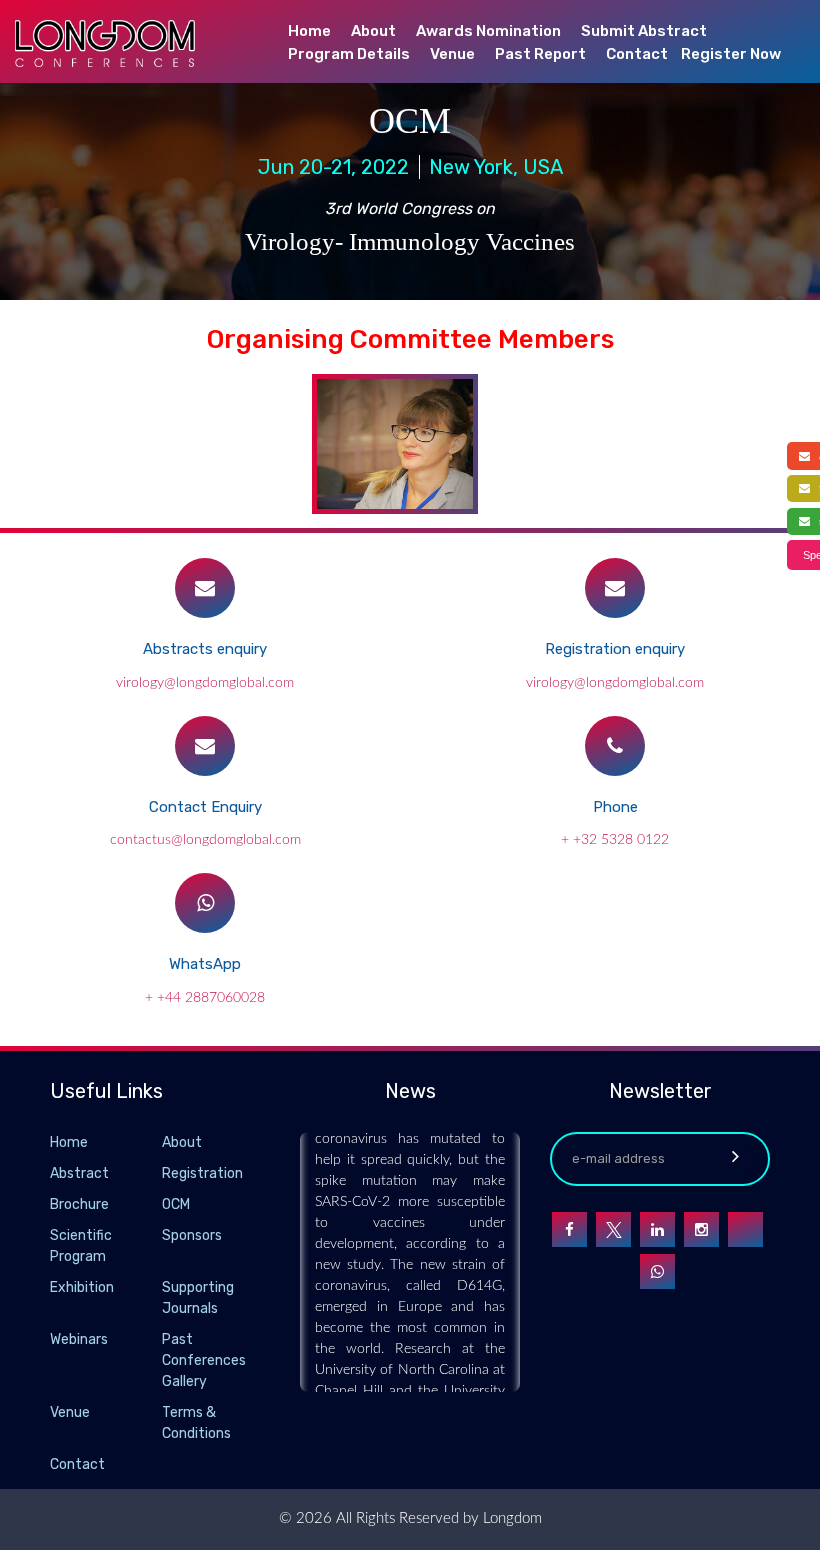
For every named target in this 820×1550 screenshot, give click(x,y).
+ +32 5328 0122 (615, 840)
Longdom (510, 1518)
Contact (637, 54)
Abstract (79, 1173)
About (373, 31)
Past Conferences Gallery (204, 1360)
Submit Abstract (644, 31)
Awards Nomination (488, 31)
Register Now (731, 54)
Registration (202, 1173)
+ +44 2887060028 (205, 998)
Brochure (79, 1204)
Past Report (540, 54)
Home (309, 31)
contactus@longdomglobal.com (205, 840)
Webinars (79, 1339)
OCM (176, 1204)
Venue (452, 54)
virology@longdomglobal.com (205, 683)
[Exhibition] (160, 1288)
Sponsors (192, 1235)
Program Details (349, 54)
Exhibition (82, 1287)
